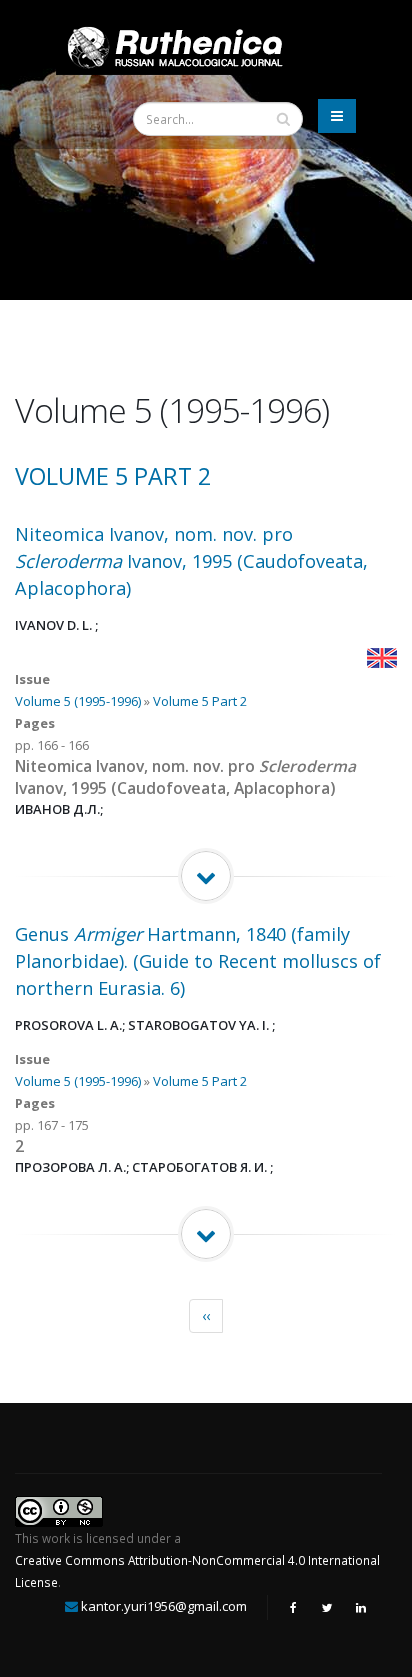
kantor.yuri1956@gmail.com (164, 1606)
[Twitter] (327, 1607)
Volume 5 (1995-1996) (78, 701)
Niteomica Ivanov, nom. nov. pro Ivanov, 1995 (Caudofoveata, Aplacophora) (191, 561)
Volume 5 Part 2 (113, 476)
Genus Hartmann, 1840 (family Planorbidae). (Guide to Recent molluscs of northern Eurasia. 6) (198, 961)
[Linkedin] (361, 1607)
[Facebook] (293, 1607)
